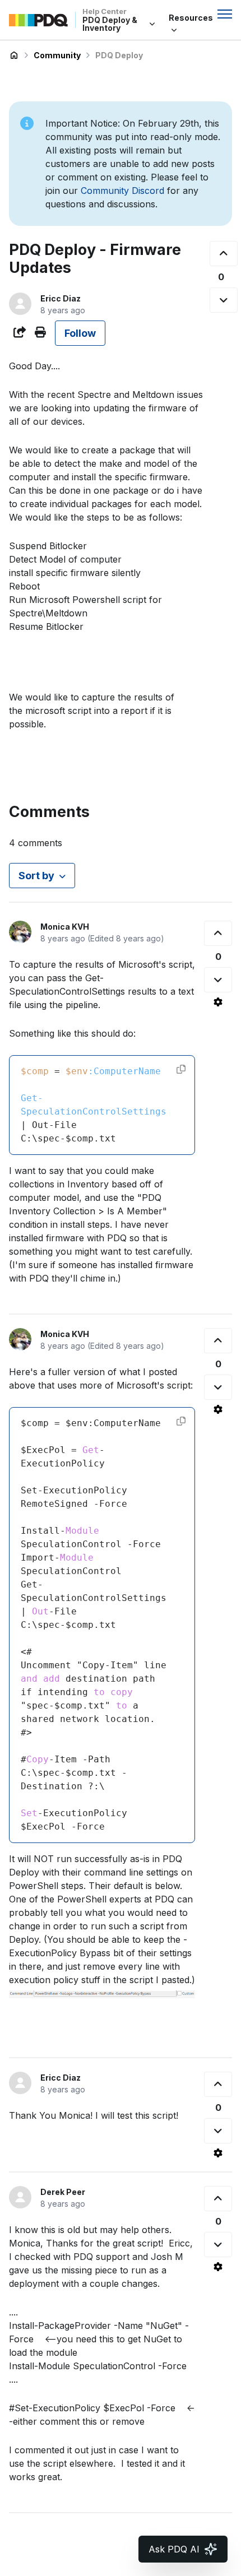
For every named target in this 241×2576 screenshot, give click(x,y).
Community (57, 55)
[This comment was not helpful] (218, 980)
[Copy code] (181, 1069)
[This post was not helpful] (224, 300)
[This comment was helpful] (218, 933)
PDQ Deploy (119, 55)
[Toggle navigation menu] (225, 14)
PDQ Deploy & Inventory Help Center (14, 55)
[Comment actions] (218, 1002)
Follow (80, 333)
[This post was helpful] (224, 254)
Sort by (36, 876)
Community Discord (122, 191)
